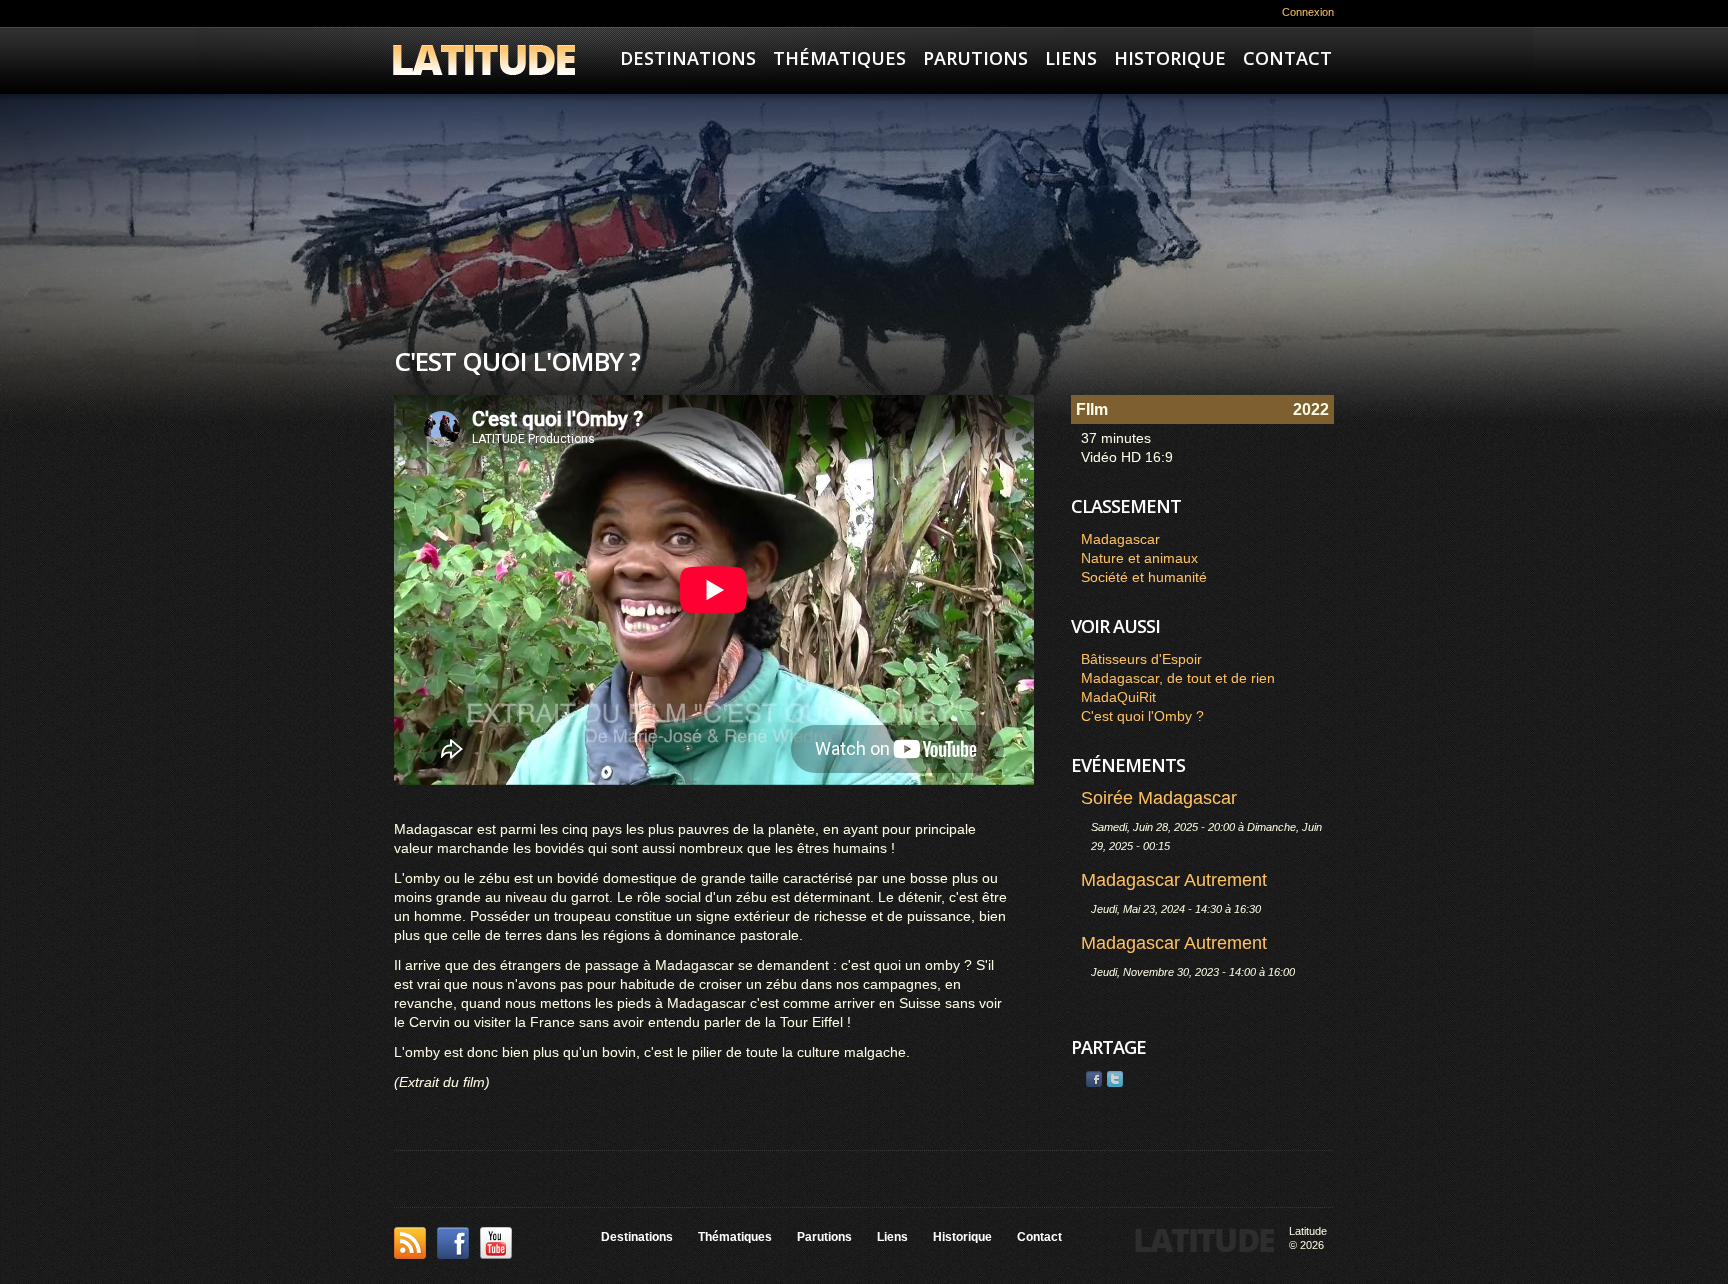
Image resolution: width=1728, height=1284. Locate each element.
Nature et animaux (1139, 558)
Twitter (1115, 1079)
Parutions (975, 58)
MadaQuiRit (1118, 697)
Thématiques (839, 58)
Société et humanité (1144, 577)
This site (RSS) (410, 1243)
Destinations (688, 58)
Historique (1170, 58)
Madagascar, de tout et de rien (1178, 678)
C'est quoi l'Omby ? (1142, 716)
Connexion (1308, 12)
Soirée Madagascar (1159, 798)
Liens (1071, 58)
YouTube (496, 1243)
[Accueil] (484, 62)
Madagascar (1120, 539)
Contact (1287, 58)
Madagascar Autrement (1174, 880)
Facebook (1094, 1079)
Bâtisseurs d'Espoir (1141, 659)
